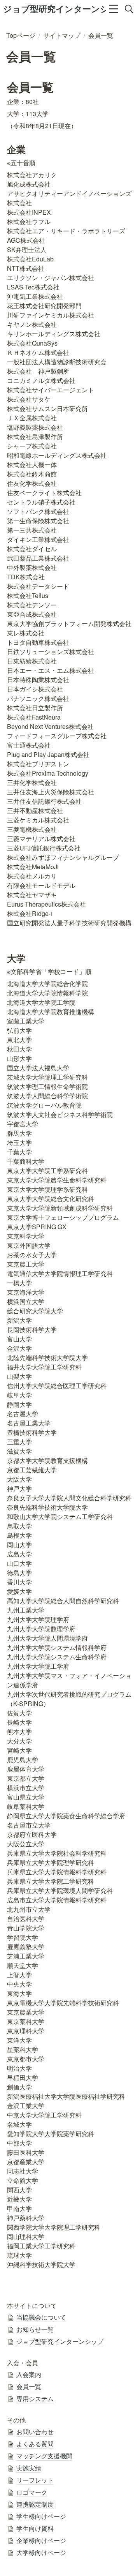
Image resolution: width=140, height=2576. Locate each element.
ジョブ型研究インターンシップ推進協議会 (54, 9)
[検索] (129, 9)
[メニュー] (114, 9)
